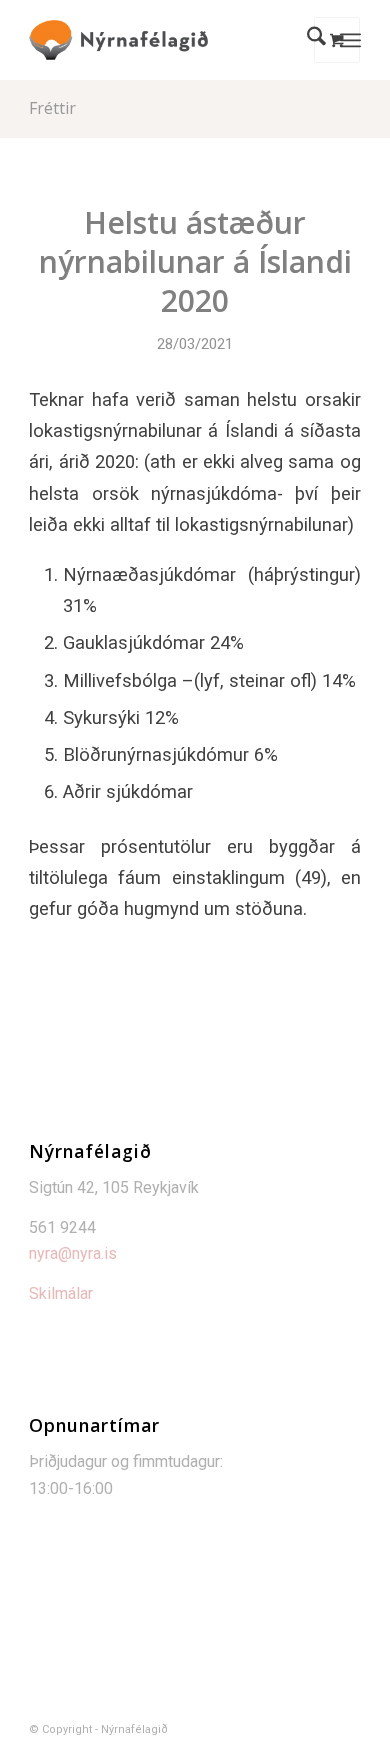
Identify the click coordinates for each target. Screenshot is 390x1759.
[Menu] (350, 40)
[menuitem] (306, 40)
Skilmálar (61, 1293)
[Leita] (306, 40)
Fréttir (52, 108)
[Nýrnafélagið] (161, 40)
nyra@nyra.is (73, 1253)
